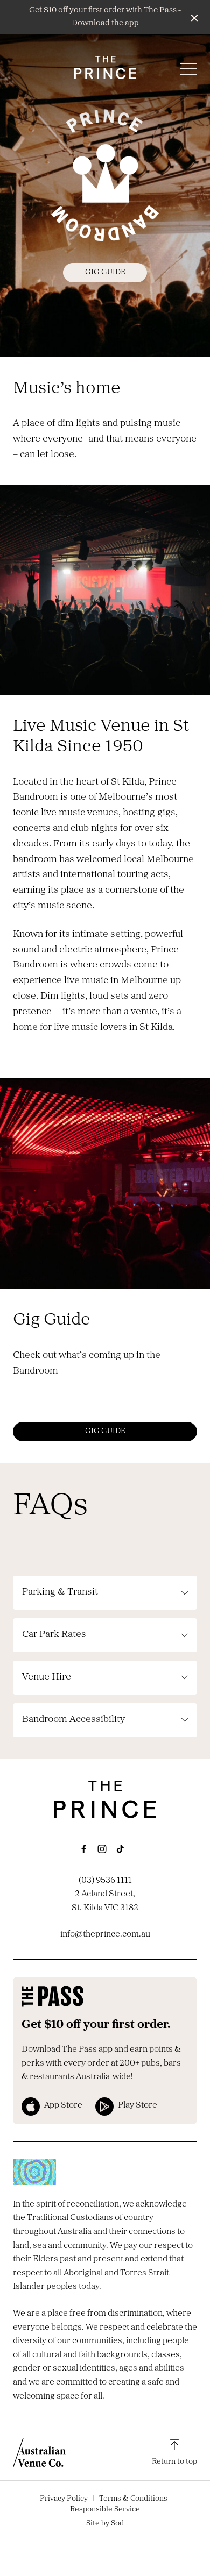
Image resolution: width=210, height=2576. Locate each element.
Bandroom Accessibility (73, 1720)
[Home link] (105, 67)
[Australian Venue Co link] (39, 2452)
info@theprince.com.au (105, 1934)
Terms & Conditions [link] (133, 2499)
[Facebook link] (83, 1849)
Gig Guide (105, 272)
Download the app (105, 23)
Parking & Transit (60, 1592)
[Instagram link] (102, 1849)
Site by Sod (105, 2524)
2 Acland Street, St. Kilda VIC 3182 (105, 1901)
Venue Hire (47, 1677)
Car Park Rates (54, 1635)
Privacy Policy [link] (64, 2499)
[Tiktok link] (120, 1849)
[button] (188, 72)
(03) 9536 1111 (105, 1881)
